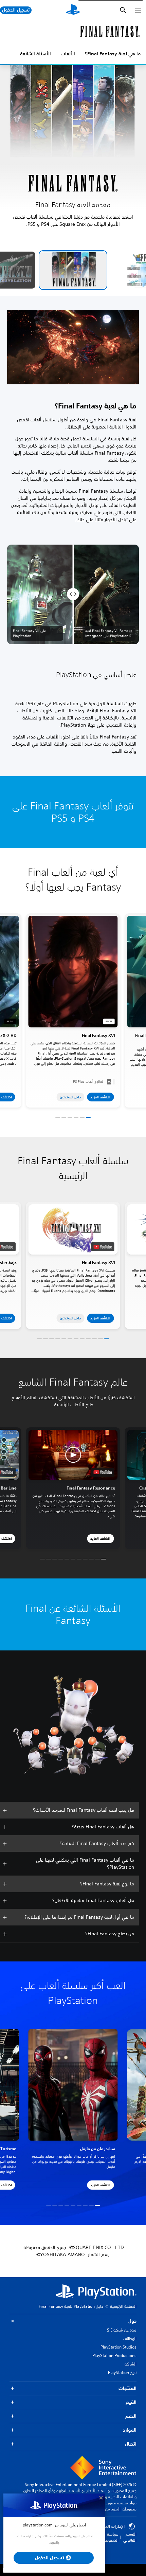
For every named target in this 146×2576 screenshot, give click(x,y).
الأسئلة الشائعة (35, 54)
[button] (73, 270)
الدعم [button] (131, 2416)
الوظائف (130, 2339)
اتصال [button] (131, 2444)
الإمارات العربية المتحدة (105, 2526)
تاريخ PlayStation (122, 2372)
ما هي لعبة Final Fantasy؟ (113, 54)
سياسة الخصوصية (110, 2537)
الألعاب (68, 54)
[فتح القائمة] (138, 10)
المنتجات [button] (127, 2388)
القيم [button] (131, 2402)
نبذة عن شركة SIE (122, 2330)
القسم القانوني (130, 2537)
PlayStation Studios (118, 2347)
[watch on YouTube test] (103, 1247)
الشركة (131, 2364)
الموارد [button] (130, 2430)
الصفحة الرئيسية (123, 2306)
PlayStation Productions (114, 2355)
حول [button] (132, 2321)
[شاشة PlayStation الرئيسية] (73, 10)
